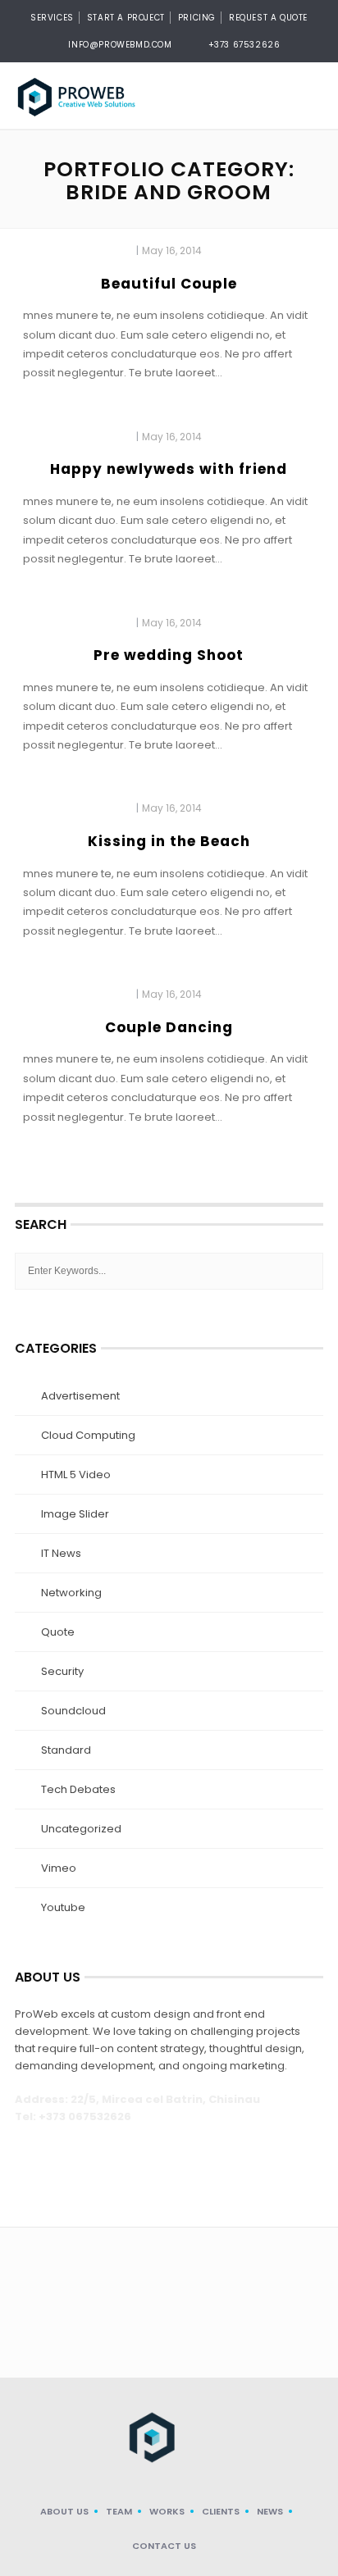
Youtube (63, 1907)
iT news (61, 1553)
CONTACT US (164, 2546)
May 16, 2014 (172, 250)
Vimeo (59, 1868)
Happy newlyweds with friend (169, 469)
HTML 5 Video (76, 1475)
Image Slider (75, 1514)
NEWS (270, 2511)
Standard (66, 1750)
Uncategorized (81, 1829)
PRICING (197, 18)
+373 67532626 (244, 45)
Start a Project (126, 18)
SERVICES (52, 18)
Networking (71, 1593)
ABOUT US (64, 2511)
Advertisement (80, 1396)
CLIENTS (221, 2511)
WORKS (167, 2511)
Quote (58, 1632)
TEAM (119, 2511)
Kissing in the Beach (169, 841)
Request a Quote (268, 18)
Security (62, 1671)
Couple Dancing (169, 1027)
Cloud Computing (88, 1435)
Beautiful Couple (169, 284)
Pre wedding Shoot (169, 655)
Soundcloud (73, 1711)
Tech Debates (78, 1789)
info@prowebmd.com (120, 45)
